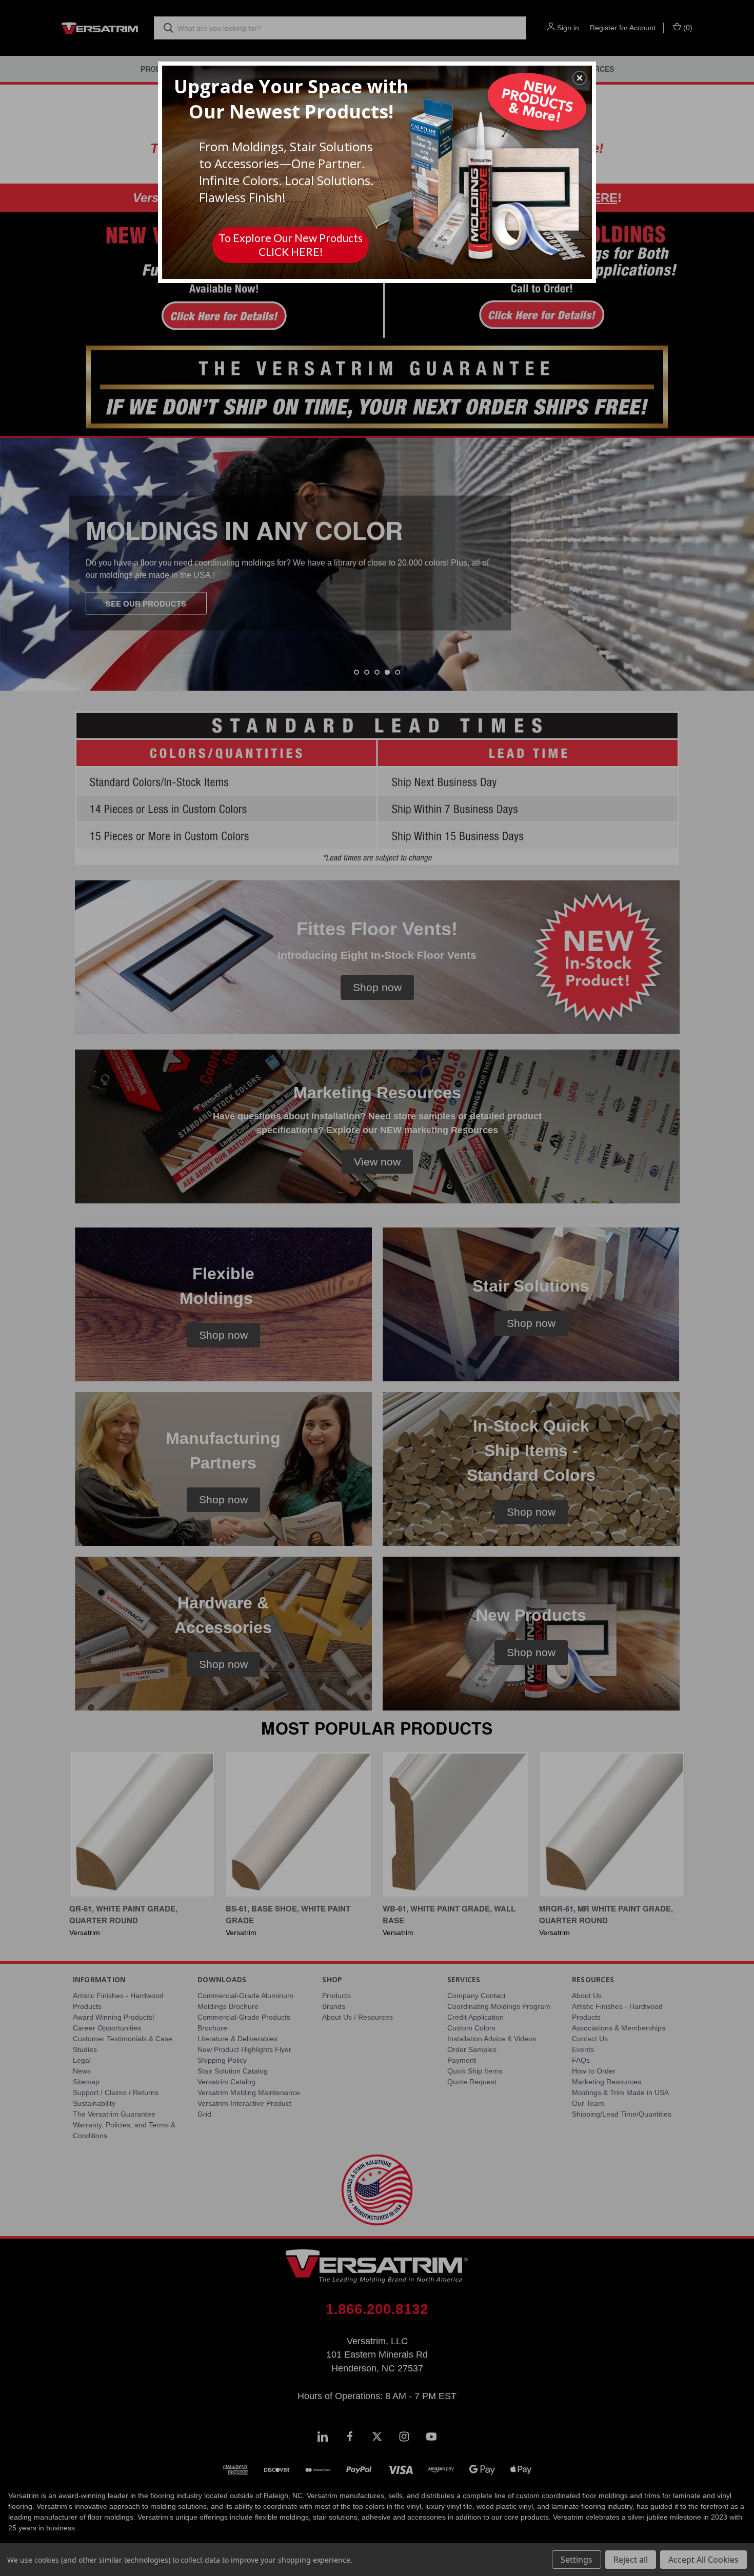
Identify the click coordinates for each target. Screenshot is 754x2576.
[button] (580, 78)
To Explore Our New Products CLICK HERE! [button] (291, 245)
